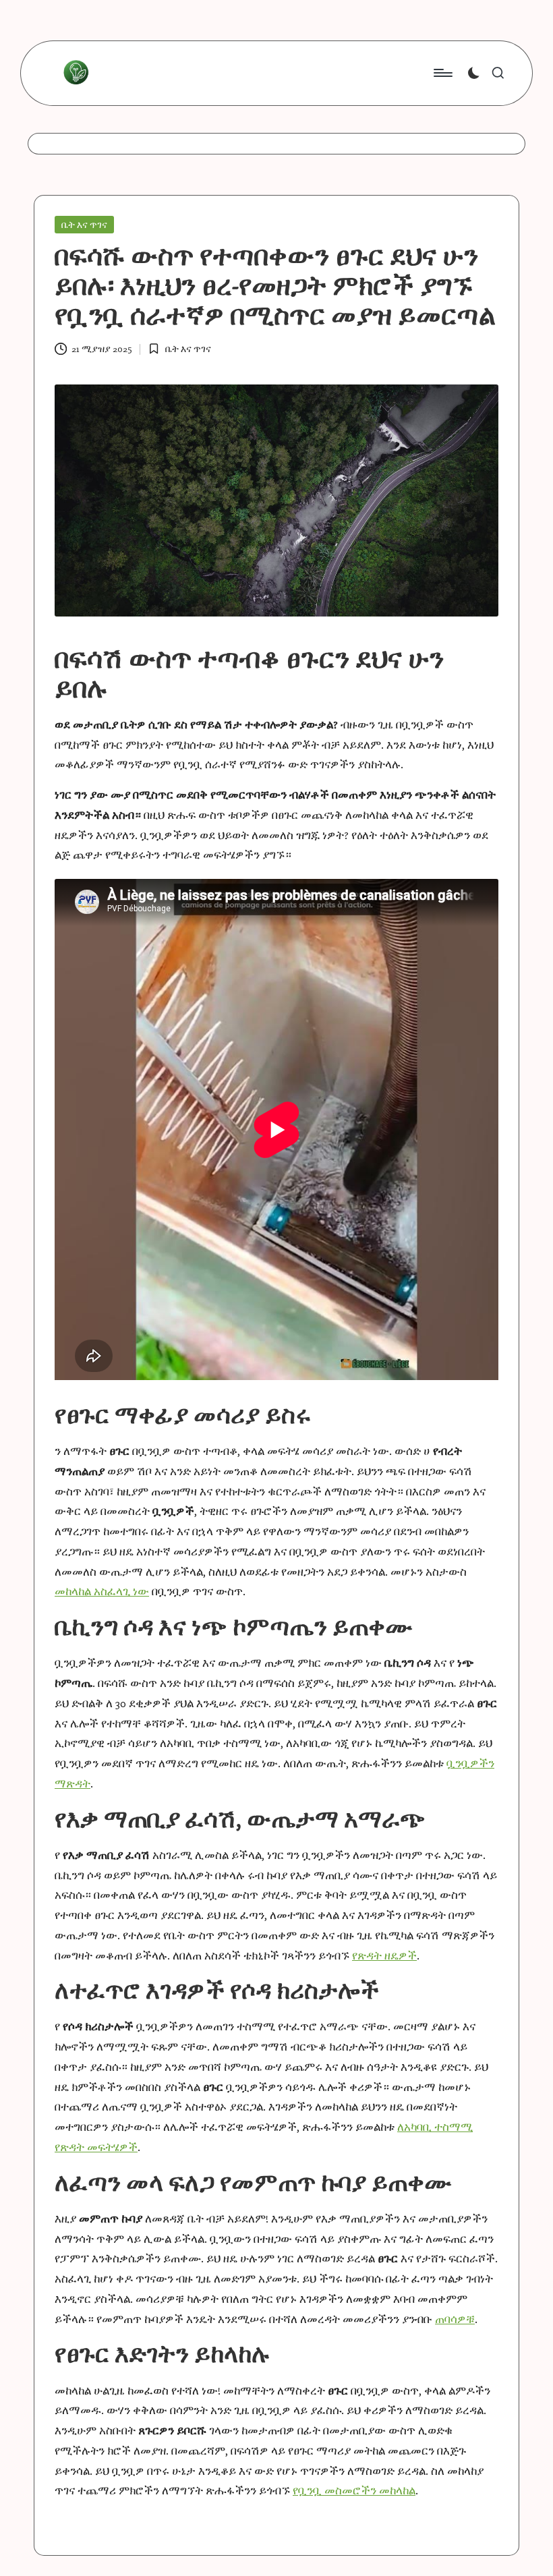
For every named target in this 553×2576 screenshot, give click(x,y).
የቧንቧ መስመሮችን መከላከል (354, 2490)
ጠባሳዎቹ (455, 2319)
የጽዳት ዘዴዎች (384, 1955)
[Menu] (442, 73)
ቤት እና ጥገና (84, 225)
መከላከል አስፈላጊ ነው (102, 1591)
